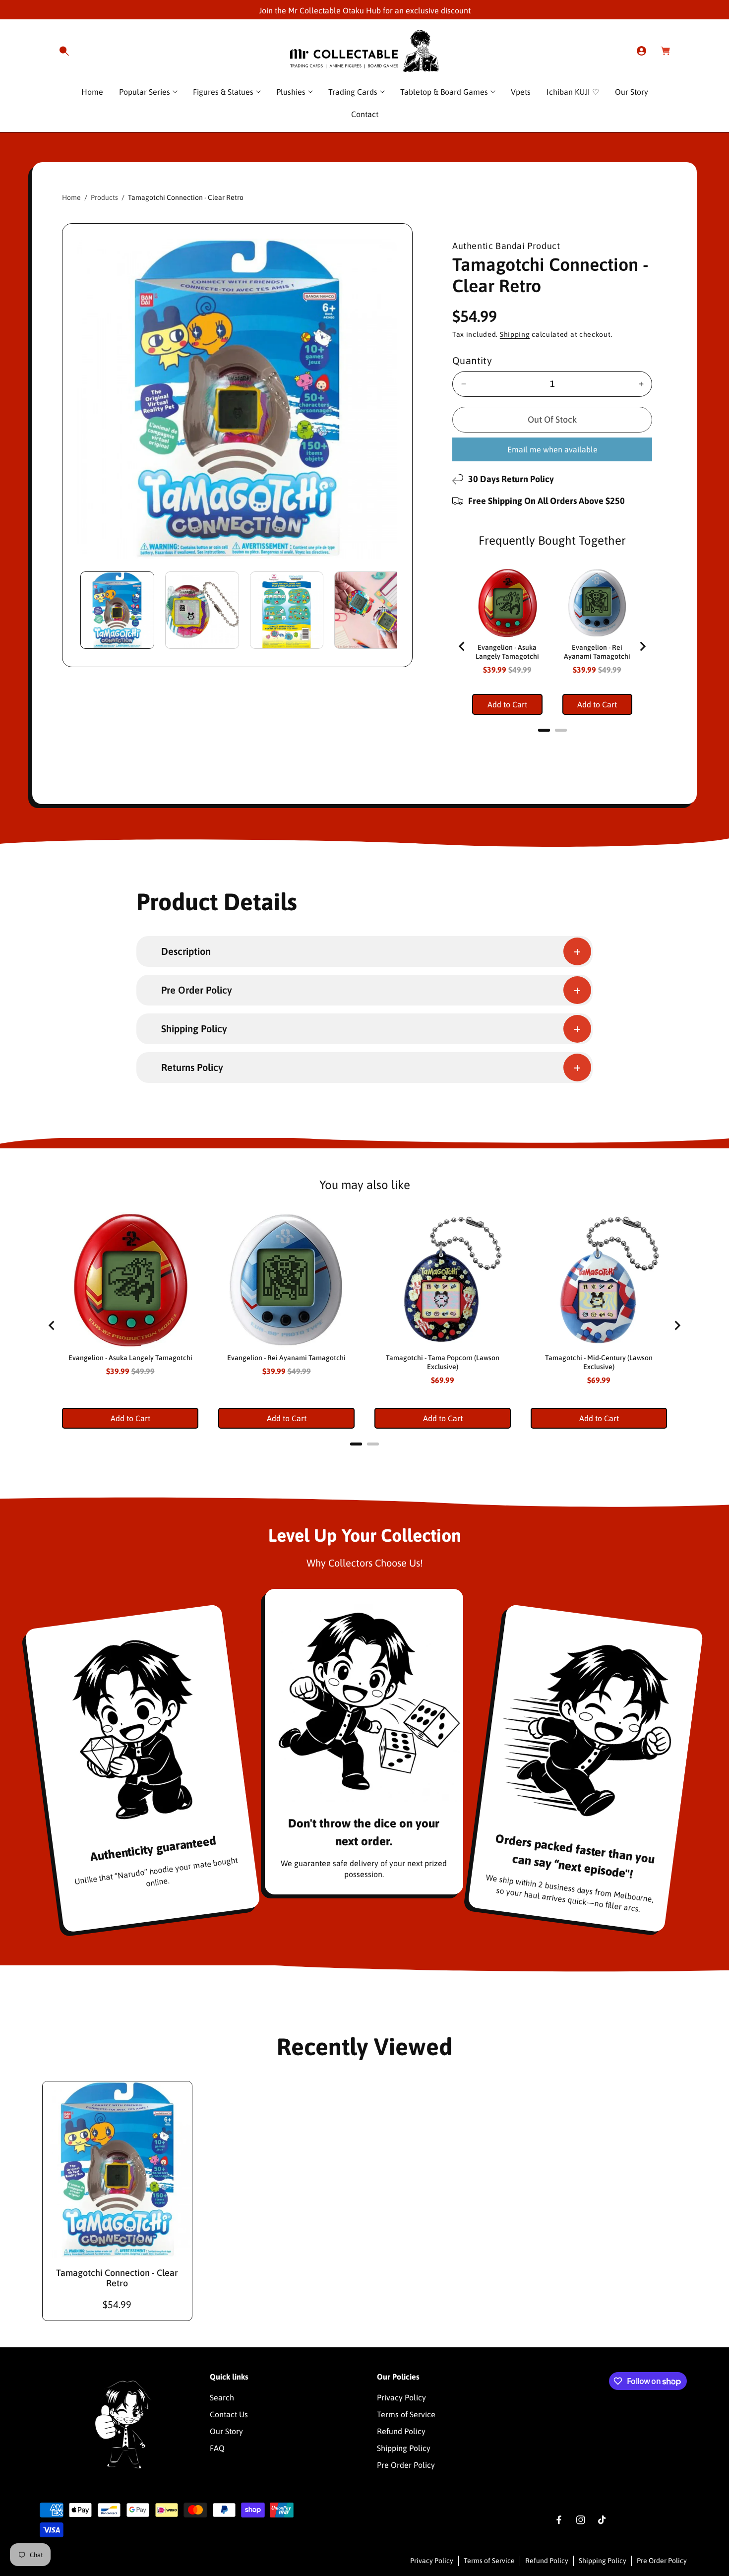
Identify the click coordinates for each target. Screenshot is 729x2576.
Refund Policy (401, 2431)
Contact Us (229, 2414)
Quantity (472, 360)
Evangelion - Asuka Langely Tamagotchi (507, 652)
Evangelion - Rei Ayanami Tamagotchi (597, 652)
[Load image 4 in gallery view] (371, 610)
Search (222, 2397)
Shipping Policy (404, 2448)
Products (104, 197)
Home (71, 197)
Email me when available (552, 449)
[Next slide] (642, 646)
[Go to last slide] (462, 646)
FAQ (217, 2448)
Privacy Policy (401, 2397)
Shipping (515, 334)
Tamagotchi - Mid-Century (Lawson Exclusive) (599, 1362)
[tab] (544, 730)
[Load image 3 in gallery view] (287, 610)
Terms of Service (406, 2414)
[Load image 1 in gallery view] (117, 610)
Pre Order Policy (406, 2465)
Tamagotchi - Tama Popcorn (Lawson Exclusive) (443, 1362)
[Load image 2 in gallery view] (202, 610)
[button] (64, 51)
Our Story (226, 2431)
